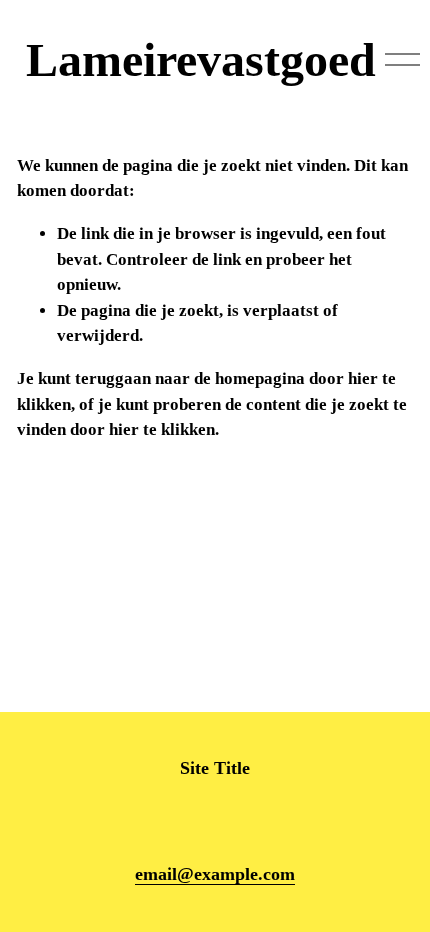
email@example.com (215, 874)
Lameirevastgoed (201, 59)
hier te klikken (162, 429)
